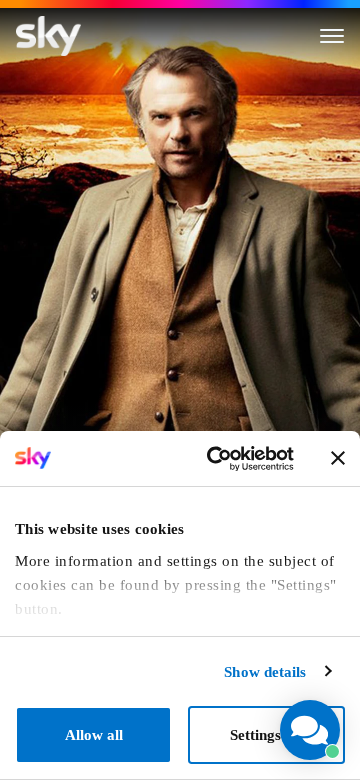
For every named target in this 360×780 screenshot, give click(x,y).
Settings (255, 735)
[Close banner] (338, 458)
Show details (265, 672)
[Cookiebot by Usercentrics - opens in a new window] (216, 459)
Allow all (94, 735)
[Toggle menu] (332, 36)
